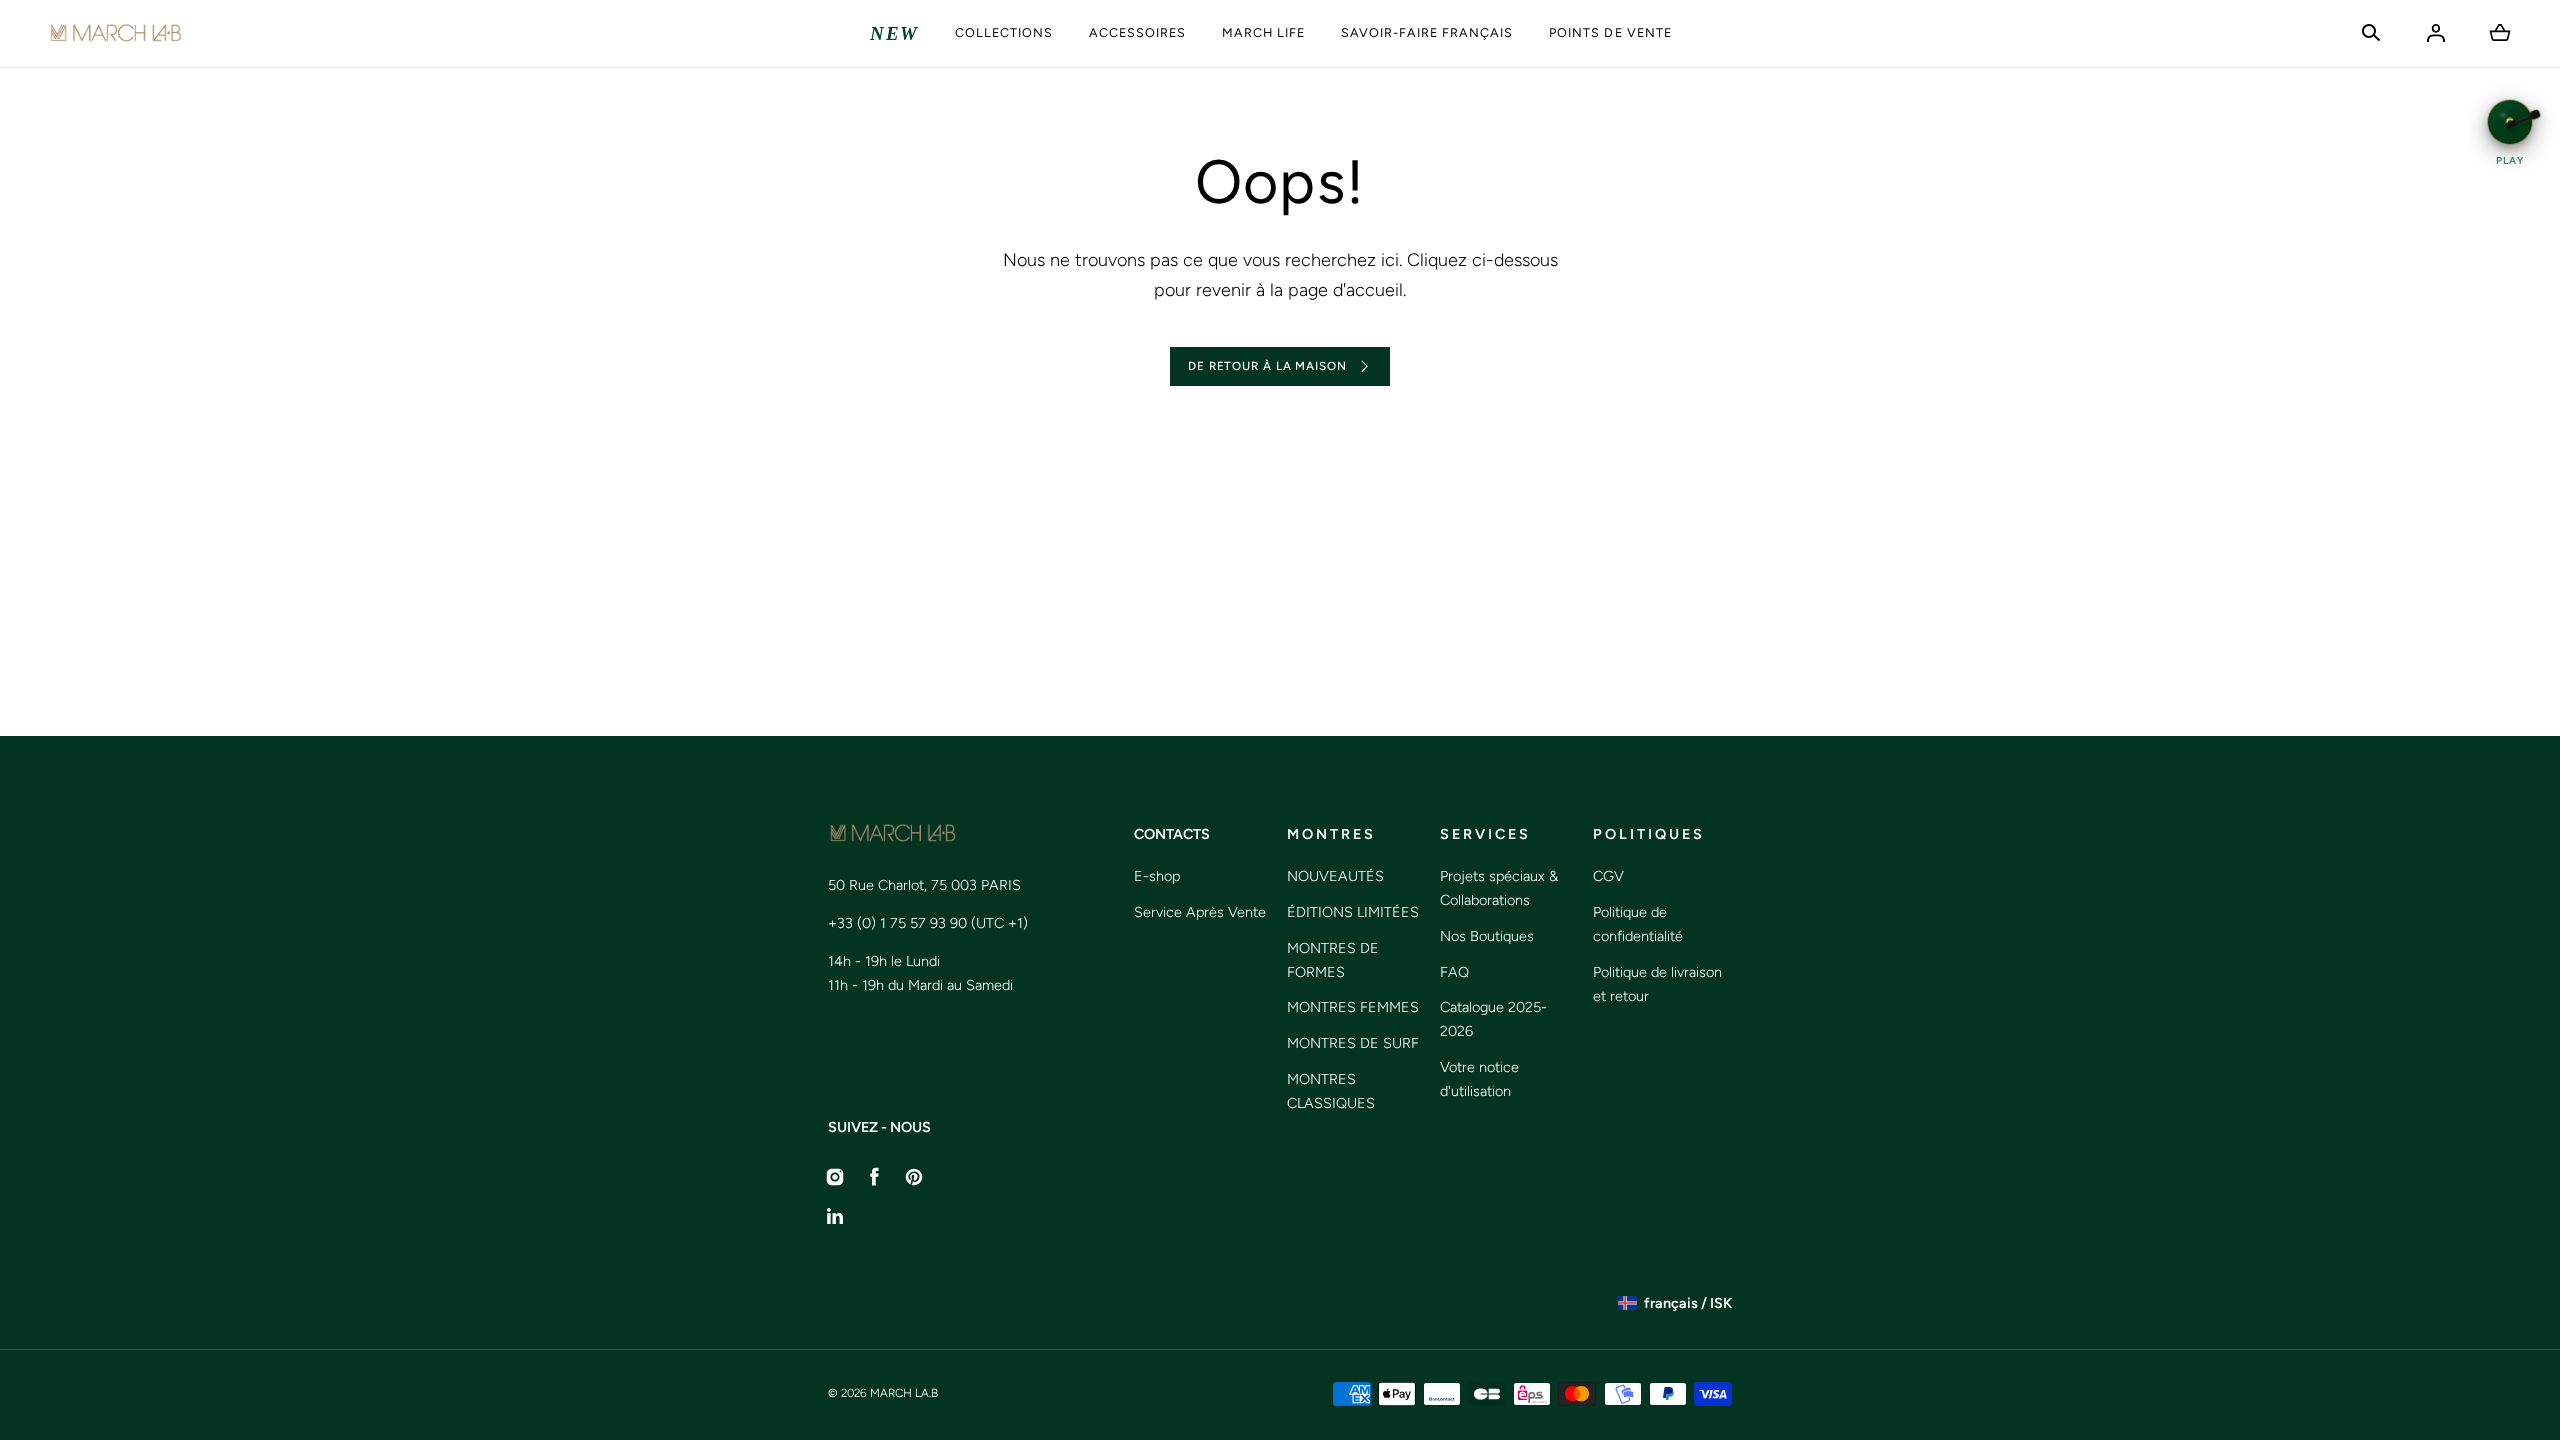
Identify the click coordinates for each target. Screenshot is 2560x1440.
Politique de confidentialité (1638, 924)
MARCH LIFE (1263, 32)
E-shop (1157, 876)
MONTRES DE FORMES (1333, 960)
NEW (894, 33)
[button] (2371, 33)
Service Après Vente (1200, 912)
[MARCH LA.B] (115, 33)
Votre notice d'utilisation (1479, 1079)
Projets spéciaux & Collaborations (1499, 888)
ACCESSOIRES (1137, 32)
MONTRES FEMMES (1353, 1007)
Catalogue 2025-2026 (1493, 1019)
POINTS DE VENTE (1610, 32)
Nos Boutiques (1487, 936)
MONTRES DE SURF (1353, 1043)
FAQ (1454, 972)
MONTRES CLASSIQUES (1331, 1091)
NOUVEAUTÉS (1335, 876)
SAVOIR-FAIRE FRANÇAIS (1427, 32)
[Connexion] (2436, 33)
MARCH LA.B (904, 1393)
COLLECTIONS (1004, 32)
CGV (1608, 876)
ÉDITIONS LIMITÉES (1353, 912)
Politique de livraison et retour (1657, 984)
